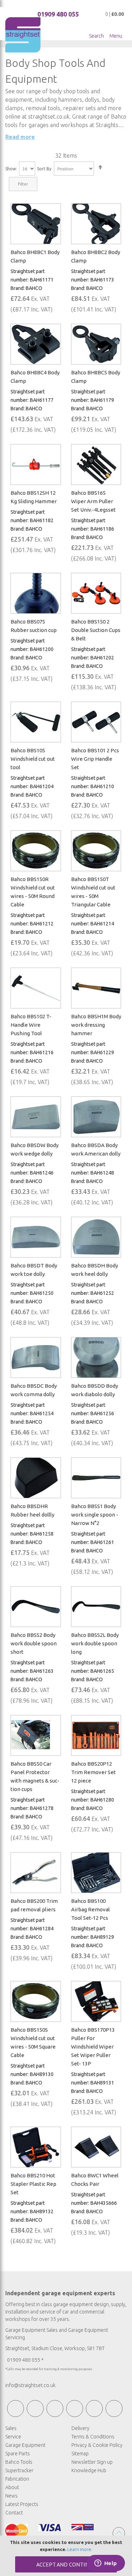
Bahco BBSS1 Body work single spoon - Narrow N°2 (95, 1515)
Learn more (79, 2549)
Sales (11, 2428)
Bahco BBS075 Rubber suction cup (34, 626)
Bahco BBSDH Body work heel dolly (95, 1270)
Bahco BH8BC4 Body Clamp (35, 377)
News (11, 2496)
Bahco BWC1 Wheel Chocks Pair (95, 2180)
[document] (66, 2556)
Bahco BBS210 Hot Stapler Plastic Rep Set (33, 2184)
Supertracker (19, 2470)
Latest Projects (22, 2504)
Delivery (80, 2428)
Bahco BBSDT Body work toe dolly (34, 1270)
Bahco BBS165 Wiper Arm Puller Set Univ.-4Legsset (93, 501)
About (12, 2487)
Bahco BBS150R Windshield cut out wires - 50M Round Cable (33, 892)
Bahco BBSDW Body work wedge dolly (34, 1149)
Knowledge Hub (89, 2470)
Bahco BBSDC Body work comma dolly (34, 1390)
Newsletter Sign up (92, 2462)
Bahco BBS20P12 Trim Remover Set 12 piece (93, 1772)
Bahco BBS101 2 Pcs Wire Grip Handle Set (95, 759)
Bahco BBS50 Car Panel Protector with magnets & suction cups (35, 1776)
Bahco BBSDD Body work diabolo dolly (95, 1390)
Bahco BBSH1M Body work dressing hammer (96, 1025)
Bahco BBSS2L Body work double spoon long (95, 1643)
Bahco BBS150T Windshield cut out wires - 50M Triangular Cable (93, 892)
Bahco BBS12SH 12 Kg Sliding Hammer (34, 497)
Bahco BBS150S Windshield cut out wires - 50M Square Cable (33, 2042)
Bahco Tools (19, 2462)
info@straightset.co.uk (30, 2385)
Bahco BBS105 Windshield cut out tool (33, 759)
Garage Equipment (25, 2445)
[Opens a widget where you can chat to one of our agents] (106, 2564)
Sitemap (80, 2454)
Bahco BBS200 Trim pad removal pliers (34, 1905)
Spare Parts (18, 2454)
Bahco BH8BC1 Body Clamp (35, 256)
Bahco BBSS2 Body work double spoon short (34, 1643)
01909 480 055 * (25, 2360)
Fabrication (17, 2479)
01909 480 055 (58, 14)
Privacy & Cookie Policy (97, 2445)
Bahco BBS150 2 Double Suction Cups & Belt (96, 630)
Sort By (44, 169)
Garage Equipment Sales (32, 2330)
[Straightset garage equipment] (23, 35)
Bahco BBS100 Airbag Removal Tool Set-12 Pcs (90, 1909)
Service (13, 2437)
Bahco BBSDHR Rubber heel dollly (32, 1510)
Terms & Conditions (93, 2437)
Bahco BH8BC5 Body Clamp (96, 377)
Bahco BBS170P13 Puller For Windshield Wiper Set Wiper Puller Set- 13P (93, 2047)
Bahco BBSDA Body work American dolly (96, 1149)
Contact (14, 2513)
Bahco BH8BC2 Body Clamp (96, 256)
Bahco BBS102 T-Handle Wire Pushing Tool (31, 1025)
